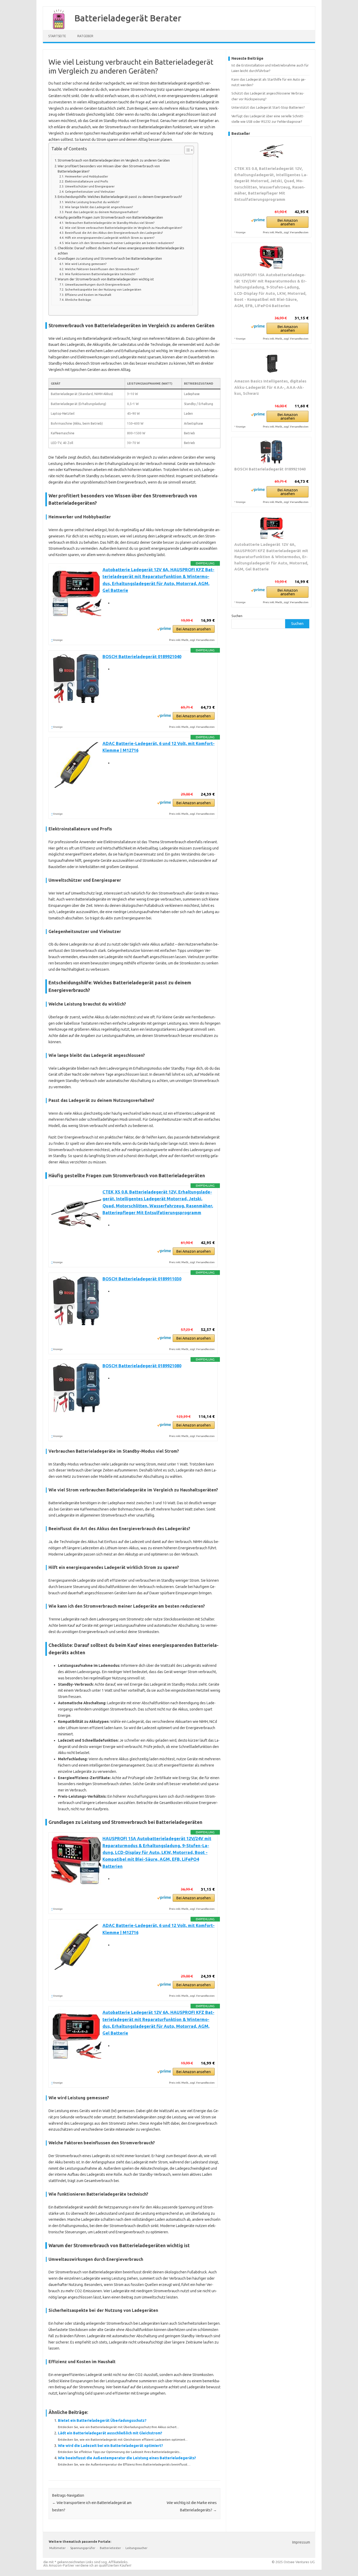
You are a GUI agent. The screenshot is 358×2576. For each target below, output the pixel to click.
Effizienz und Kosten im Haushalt (88, 295)
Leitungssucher (137, 2548)
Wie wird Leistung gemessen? (86, 264)
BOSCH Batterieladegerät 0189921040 (142, 657)
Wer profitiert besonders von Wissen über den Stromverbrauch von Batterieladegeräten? (109, 169)
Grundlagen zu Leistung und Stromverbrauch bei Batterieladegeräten (110, 258)
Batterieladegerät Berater (128, 18)
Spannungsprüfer (83, 2548)
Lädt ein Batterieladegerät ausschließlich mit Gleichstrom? (110, 2433)
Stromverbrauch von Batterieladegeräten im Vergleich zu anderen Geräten (114, 160)
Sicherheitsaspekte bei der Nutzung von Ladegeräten (103, 289)
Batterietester (110, 2548)
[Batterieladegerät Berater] (56, 28)
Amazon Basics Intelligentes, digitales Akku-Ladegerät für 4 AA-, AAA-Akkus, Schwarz (270, 387)
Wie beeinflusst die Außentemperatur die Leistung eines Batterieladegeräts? (127, 2458)
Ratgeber (85, 36)
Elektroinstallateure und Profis (86, 181)
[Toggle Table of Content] (186, 150)
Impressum (301, 2542)
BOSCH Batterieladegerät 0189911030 (142, 1279)
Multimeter (58, 2548)
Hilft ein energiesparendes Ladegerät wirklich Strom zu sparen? (110, 238)
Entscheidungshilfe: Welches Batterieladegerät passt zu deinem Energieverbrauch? (120, 197)
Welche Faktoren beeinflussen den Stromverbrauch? (102, 269)
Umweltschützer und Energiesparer (90, 186)
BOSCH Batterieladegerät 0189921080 (142, 1366)
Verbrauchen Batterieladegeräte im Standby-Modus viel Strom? (110, 223)
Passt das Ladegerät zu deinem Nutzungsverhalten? (101, 212)
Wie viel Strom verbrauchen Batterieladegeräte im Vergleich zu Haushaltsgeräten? (123, 228)
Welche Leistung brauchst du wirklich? (92, 202)
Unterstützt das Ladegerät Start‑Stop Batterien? (268, 107)
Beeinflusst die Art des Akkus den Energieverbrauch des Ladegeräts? (114, 233)
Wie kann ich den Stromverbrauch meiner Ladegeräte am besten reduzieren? (119, 243)
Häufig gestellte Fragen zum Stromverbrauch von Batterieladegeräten (110, 217)
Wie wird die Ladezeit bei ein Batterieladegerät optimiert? (110, 2446)
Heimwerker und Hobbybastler (86, 176)
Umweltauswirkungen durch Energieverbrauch (98, 284)
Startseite (57, 36)
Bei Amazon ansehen (194, 629)
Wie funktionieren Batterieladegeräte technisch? (100, 274)
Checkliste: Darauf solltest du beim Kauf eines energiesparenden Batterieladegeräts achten (121, 251)
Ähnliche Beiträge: (78, 300)
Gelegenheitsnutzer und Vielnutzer (90, 191)
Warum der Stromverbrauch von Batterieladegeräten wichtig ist (106, 279)
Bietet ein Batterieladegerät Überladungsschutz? (102, 2420)
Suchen (237, 616)
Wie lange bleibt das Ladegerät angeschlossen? (99, 207)
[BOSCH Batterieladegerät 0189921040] (271, 452)
